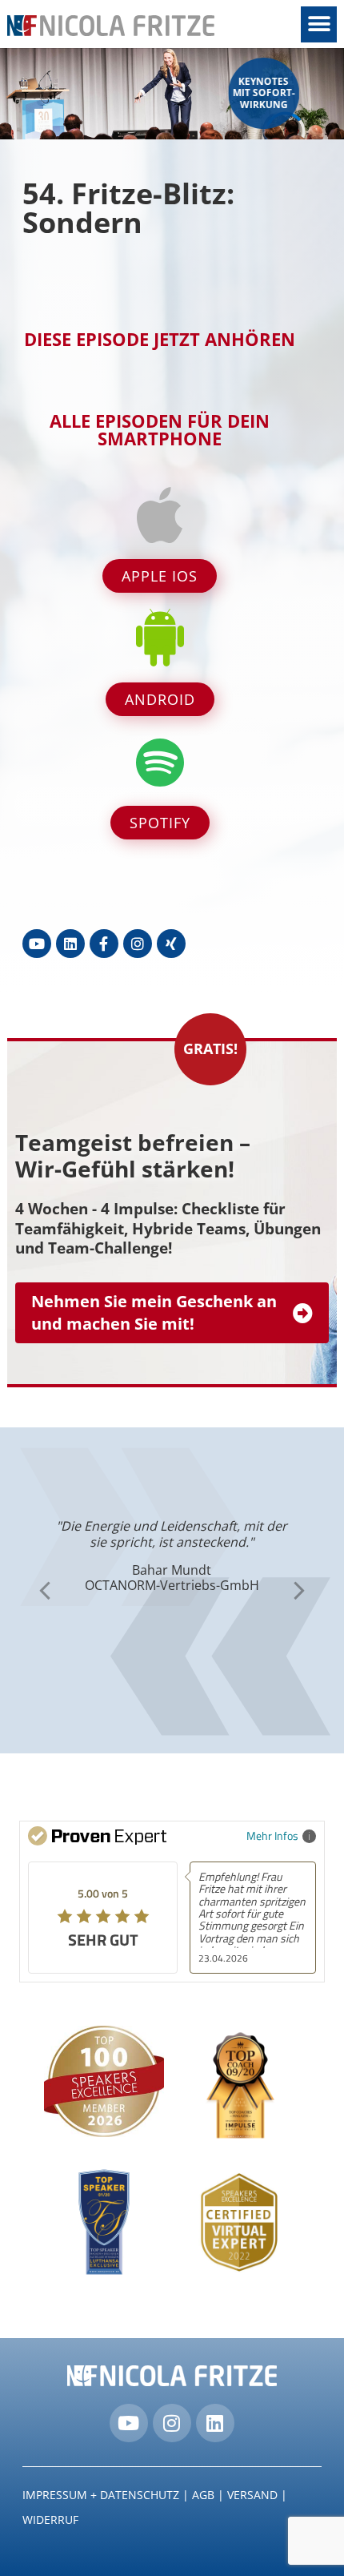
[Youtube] (37, 944)
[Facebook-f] (104, 944)
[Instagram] (138, 944)
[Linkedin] (70, 944)
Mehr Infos (272, 1835)
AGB (203, 2495)
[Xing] (171, 944)
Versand (252, 2495)
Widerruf (50, 2520)
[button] (319, 24)
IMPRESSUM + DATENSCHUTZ (101, 2495)
